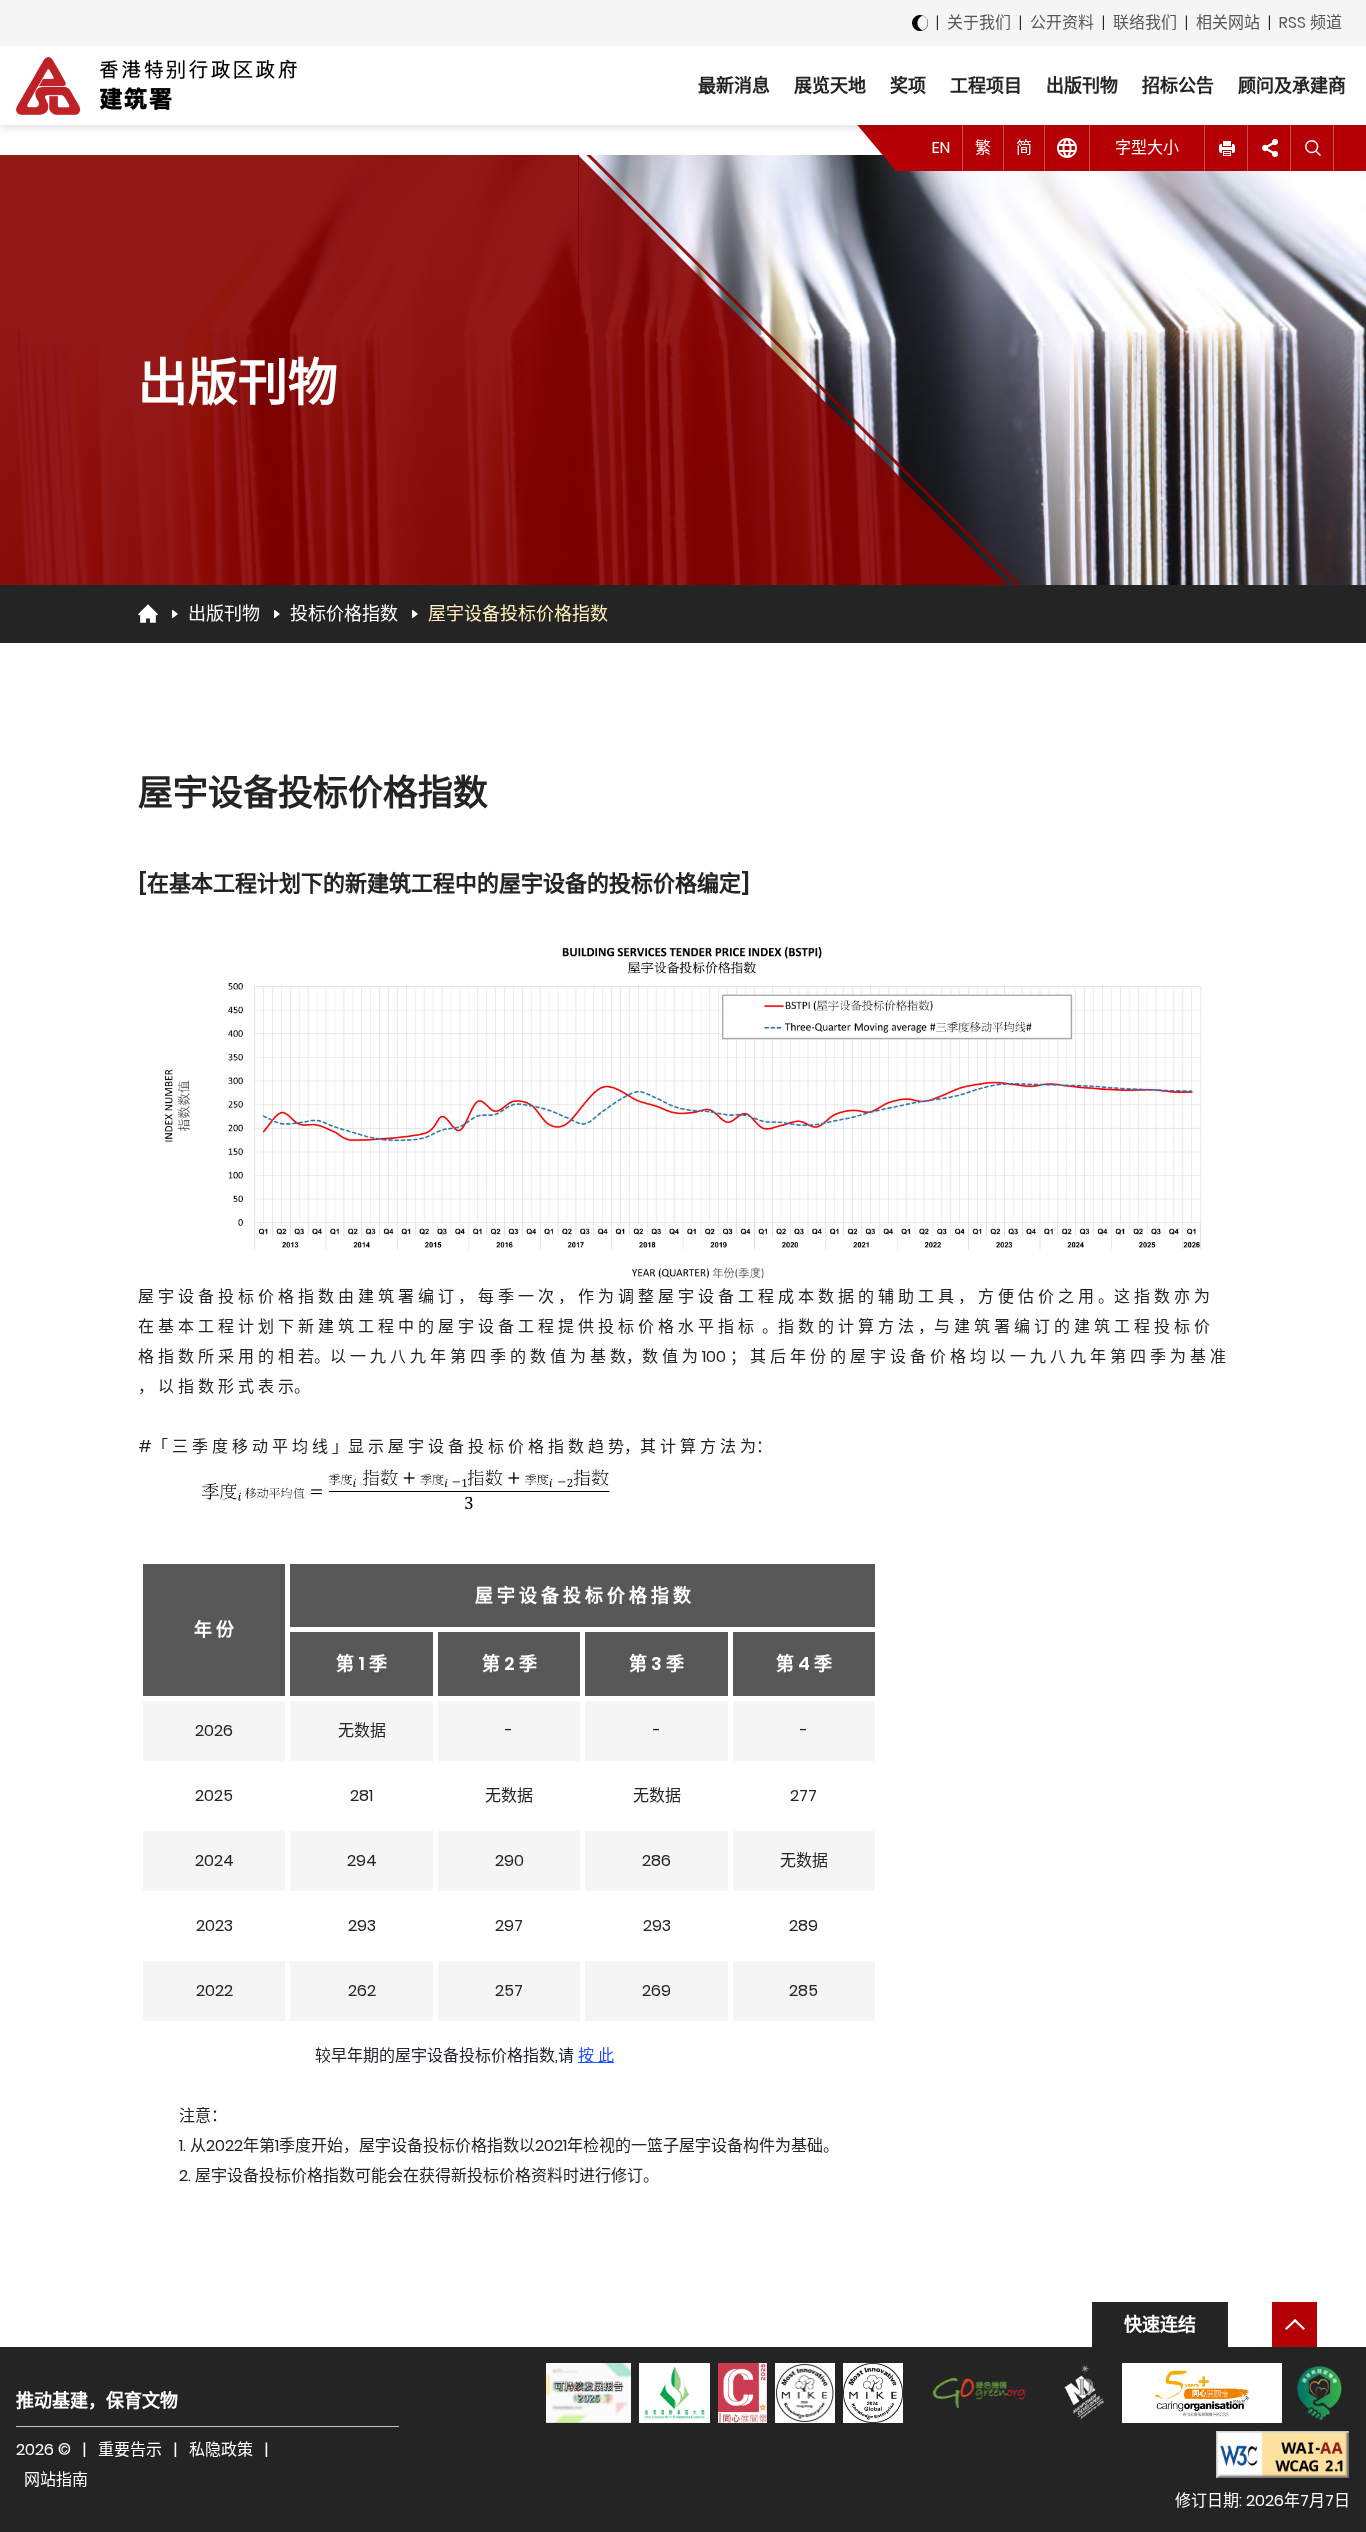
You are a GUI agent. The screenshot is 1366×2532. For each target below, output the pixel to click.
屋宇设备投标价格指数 (518, 613)
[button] (1226, 148)
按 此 (596, 2055)
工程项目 (986, 85)
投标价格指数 (344, 613)
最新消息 (734, 85)
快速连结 (1160, 2324)
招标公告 (1178, 85)
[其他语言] (1067, 148)
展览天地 (830, 85)
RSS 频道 (1310, 22)
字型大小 (1147, 147)
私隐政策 (221, 2449)
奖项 (908, 85)
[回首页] (148, 613)
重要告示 (130, 2449)
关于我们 (979, 22)
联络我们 (1145, 22)
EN (941, 147)
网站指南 (56, 2479)
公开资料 (1062, 22)
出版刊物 (1082, 85)
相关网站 (1228, 22)
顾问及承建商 (1292, 85)
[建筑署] (156, 86)
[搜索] (1312, 148)
